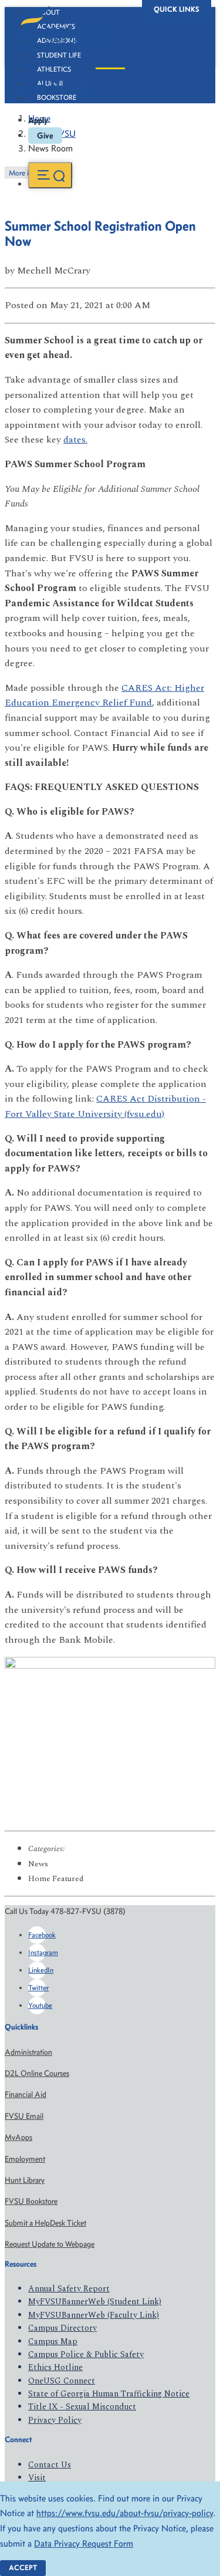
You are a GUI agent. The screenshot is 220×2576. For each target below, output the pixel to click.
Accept (23, 2567)
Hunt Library (25, 2180)
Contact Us (50, 2465)
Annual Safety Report (69, 2289)
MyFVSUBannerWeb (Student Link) (95, 2302)
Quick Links (177, 9)
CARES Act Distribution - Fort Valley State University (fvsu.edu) (105, 1106)
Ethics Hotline (55, 2367)
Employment (25, 2159)
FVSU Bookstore (31, 2201)
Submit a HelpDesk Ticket (45, 2223)
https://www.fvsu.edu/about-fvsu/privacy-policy (125, 2513)
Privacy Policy (55, 2420)
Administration (28, 2052)
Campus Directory (62, 2328)
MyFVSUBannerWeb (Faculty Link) (94, 2315)
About (48, 12)
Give (45, 136)
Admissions (57, 40)
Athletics (54, 69)
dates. (75, 440)
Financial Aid (26, 2094)
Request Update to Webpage (50, 2244)
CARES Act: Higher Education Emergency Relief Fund (104, 696)
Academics (56, 26)
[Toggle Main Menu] (50, 175)
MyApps (18, 2137)
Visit (37, 2478)
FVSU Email (24, 2116)
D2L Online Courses (37, 2073)
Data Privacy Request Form (84, 2543)
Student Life (59, 55)
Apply (38, 120)
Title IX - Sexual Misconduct (82, 2407)
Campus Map (53, 2342)
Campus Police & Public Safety (86, 2354)
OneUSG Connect (62, 2381)
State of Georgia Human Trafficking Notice (109, 2394)
